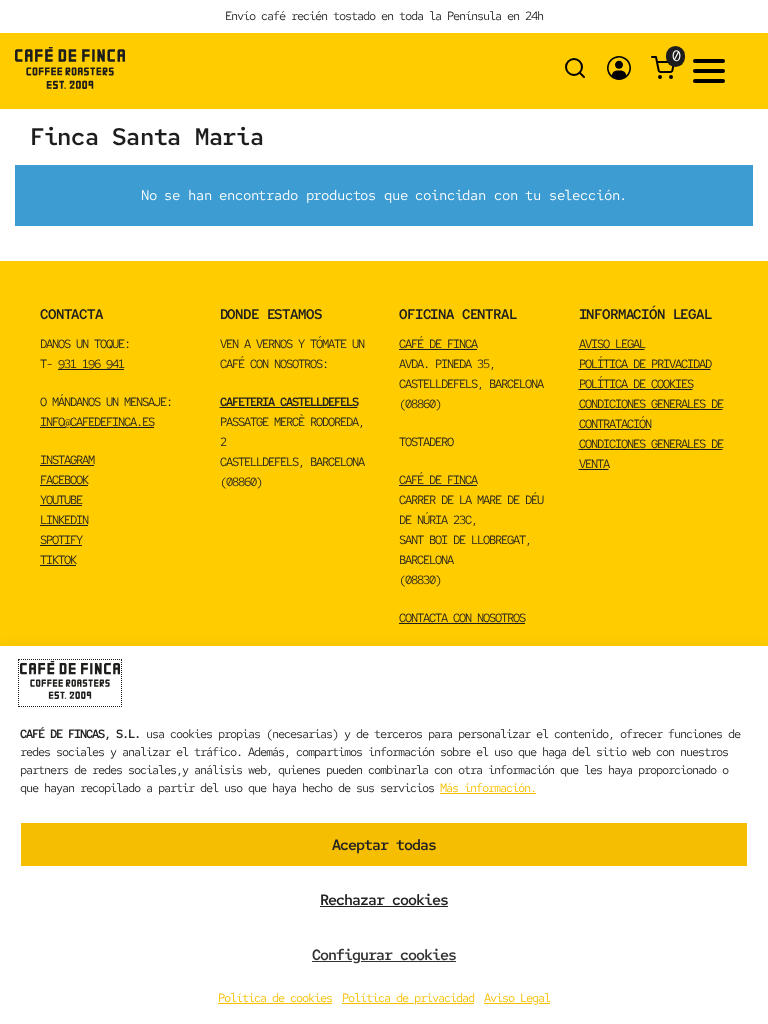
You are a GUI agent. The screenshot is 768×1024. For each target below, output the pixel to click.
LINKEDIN (64, 520)
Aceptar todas (384, 845)
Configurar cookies (384, 955)
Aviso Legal (517, 998)
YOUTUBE (61, 500)
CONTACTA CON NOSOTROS (462, 618)
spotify (61, 540)
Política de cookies (275, 998)
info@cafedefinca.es (97, 422)
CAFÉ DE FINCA (438, 344)
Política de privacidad (408, 998)
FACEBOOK (64, 480)
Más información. (488, 788)
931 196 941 (91, 364)
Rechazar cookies (384, 900)
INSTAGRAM (67, 460)
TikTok (58, 560)
